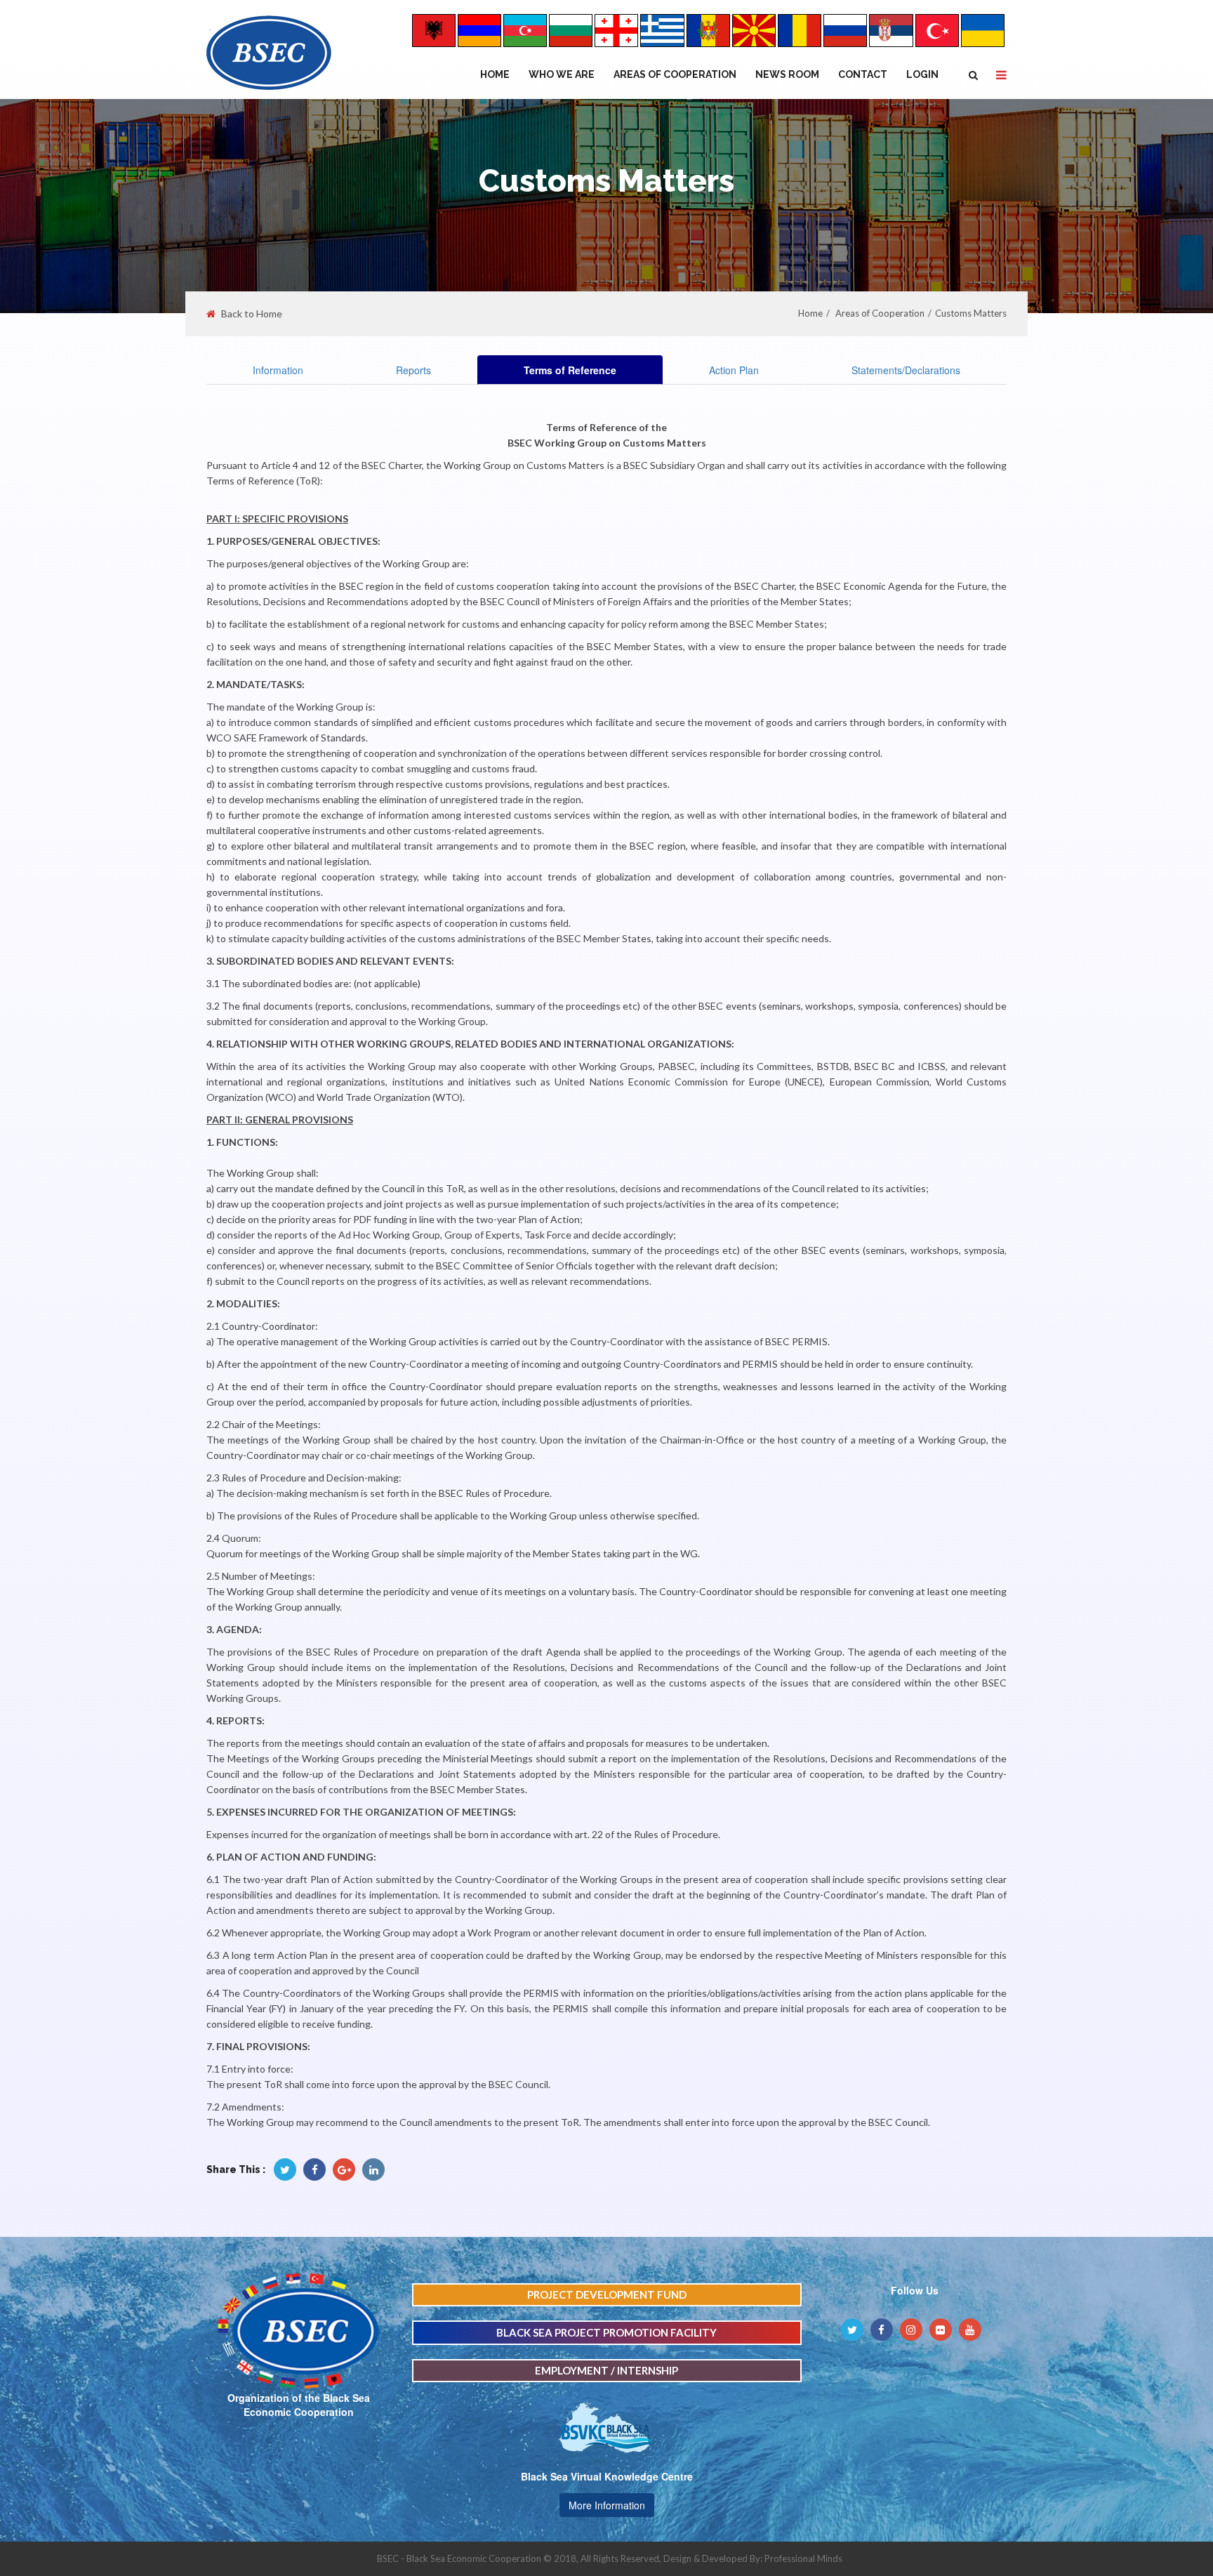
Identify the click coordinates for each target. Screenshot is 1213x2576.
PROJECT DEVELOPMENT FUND (607, 2294)
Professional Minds (803, 2558)
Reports (413, 370)
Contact (863, 74)
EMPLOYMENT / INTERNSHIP (606, 2370)
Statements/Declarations (906, 370)
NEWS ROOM (787, 74)
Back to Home (252, 314)
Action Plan (734, 370)
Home (495, 74)
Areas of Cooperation (675, 74)
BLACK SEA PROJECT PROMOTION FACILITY (606, 2332)
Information (278, 370)
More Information (607, 2505)
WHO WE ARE (562, 74)
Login (922, 74)
